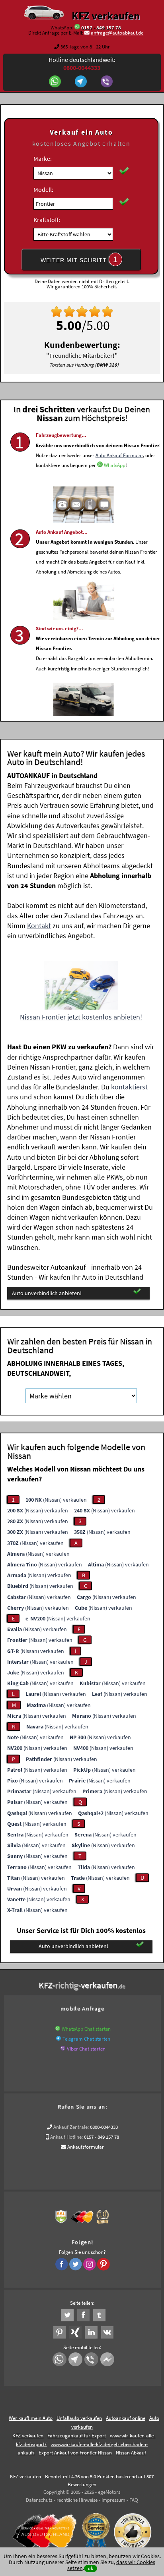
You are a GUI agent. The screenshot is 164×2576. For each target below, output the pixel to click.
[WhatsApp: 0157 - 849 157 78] (77, 28)
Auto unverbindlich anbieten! (47, 1293)
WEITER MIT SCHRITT (79, 259)
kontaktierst (129, 1087)
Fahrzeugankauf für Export (77, 2436)
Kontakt (39, 926)
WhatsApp (115, 465)
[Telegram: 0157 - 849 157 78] (82, 82)
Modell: (43, 189)
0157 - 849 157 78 (101, 28)
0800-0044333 (104, 2127)
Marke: (43, 158)
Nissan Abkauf (131, 2453)
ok (91, 2568)
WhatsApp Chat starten (86, 2029)
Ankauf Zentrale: (71, 2127)
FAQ (134, 2500)
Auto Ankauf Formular (119, 455)
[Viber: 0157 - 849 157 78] (108, 82)
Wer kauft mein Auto (31, 2418)
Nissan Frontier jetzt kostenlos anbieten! (81, 1017)
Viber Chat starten (86, 2049)
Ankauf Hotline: (66, 2137)
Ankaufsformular (86, 2147)
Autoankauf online (126, 2418)
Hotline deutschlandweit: (82, 64)
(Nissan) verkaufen (56, 1500)
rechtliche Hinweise (77, 2500)
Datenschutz (39, 2500)
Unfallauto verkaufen (79, 2418)
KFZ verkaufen (106, 15)
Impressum (113, 2500)
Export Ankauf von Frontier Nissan (75, 2453)
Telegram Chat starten (86, 2039)
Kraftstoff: (47, 220)
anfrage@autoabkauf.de (117, 33)
